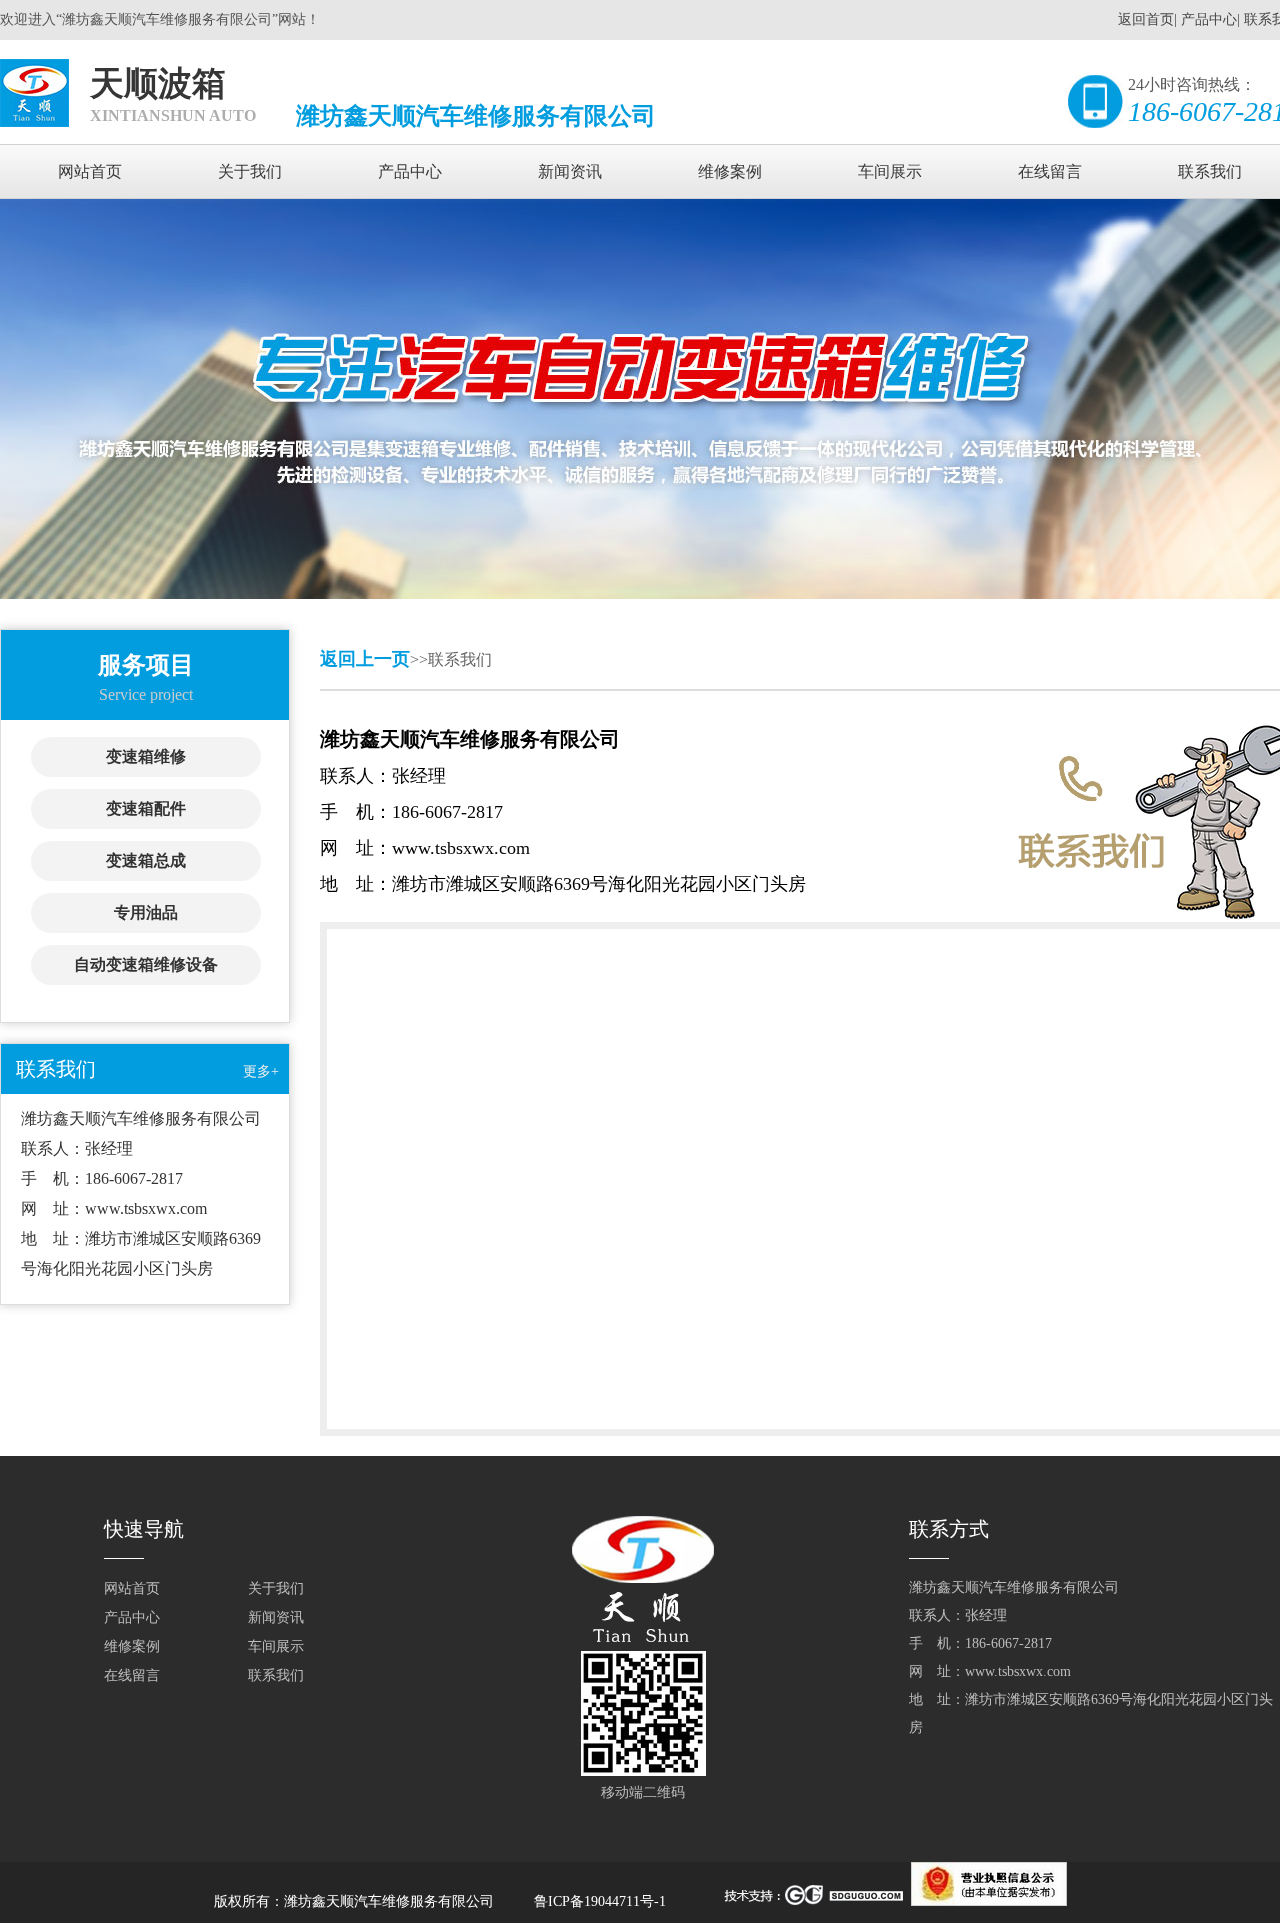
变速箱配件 (146, 808)
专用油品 (146, 912)
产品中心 (410, 171)
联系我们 (276, 1675)
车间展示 (890, 171)
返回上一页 (365, 659)
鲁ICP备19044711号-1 (602, 1901)
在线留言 (1050, 171)
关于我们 (250, 171)
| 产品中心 (1205, 19)
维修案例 (730, 171)
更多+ (261, 1071)
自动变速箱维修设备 (146, 964)
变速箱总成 (146, 860)
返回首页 (1146, 19)
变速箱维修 (146, 756)
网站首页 (90, 171)
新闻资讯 (570, 171)
